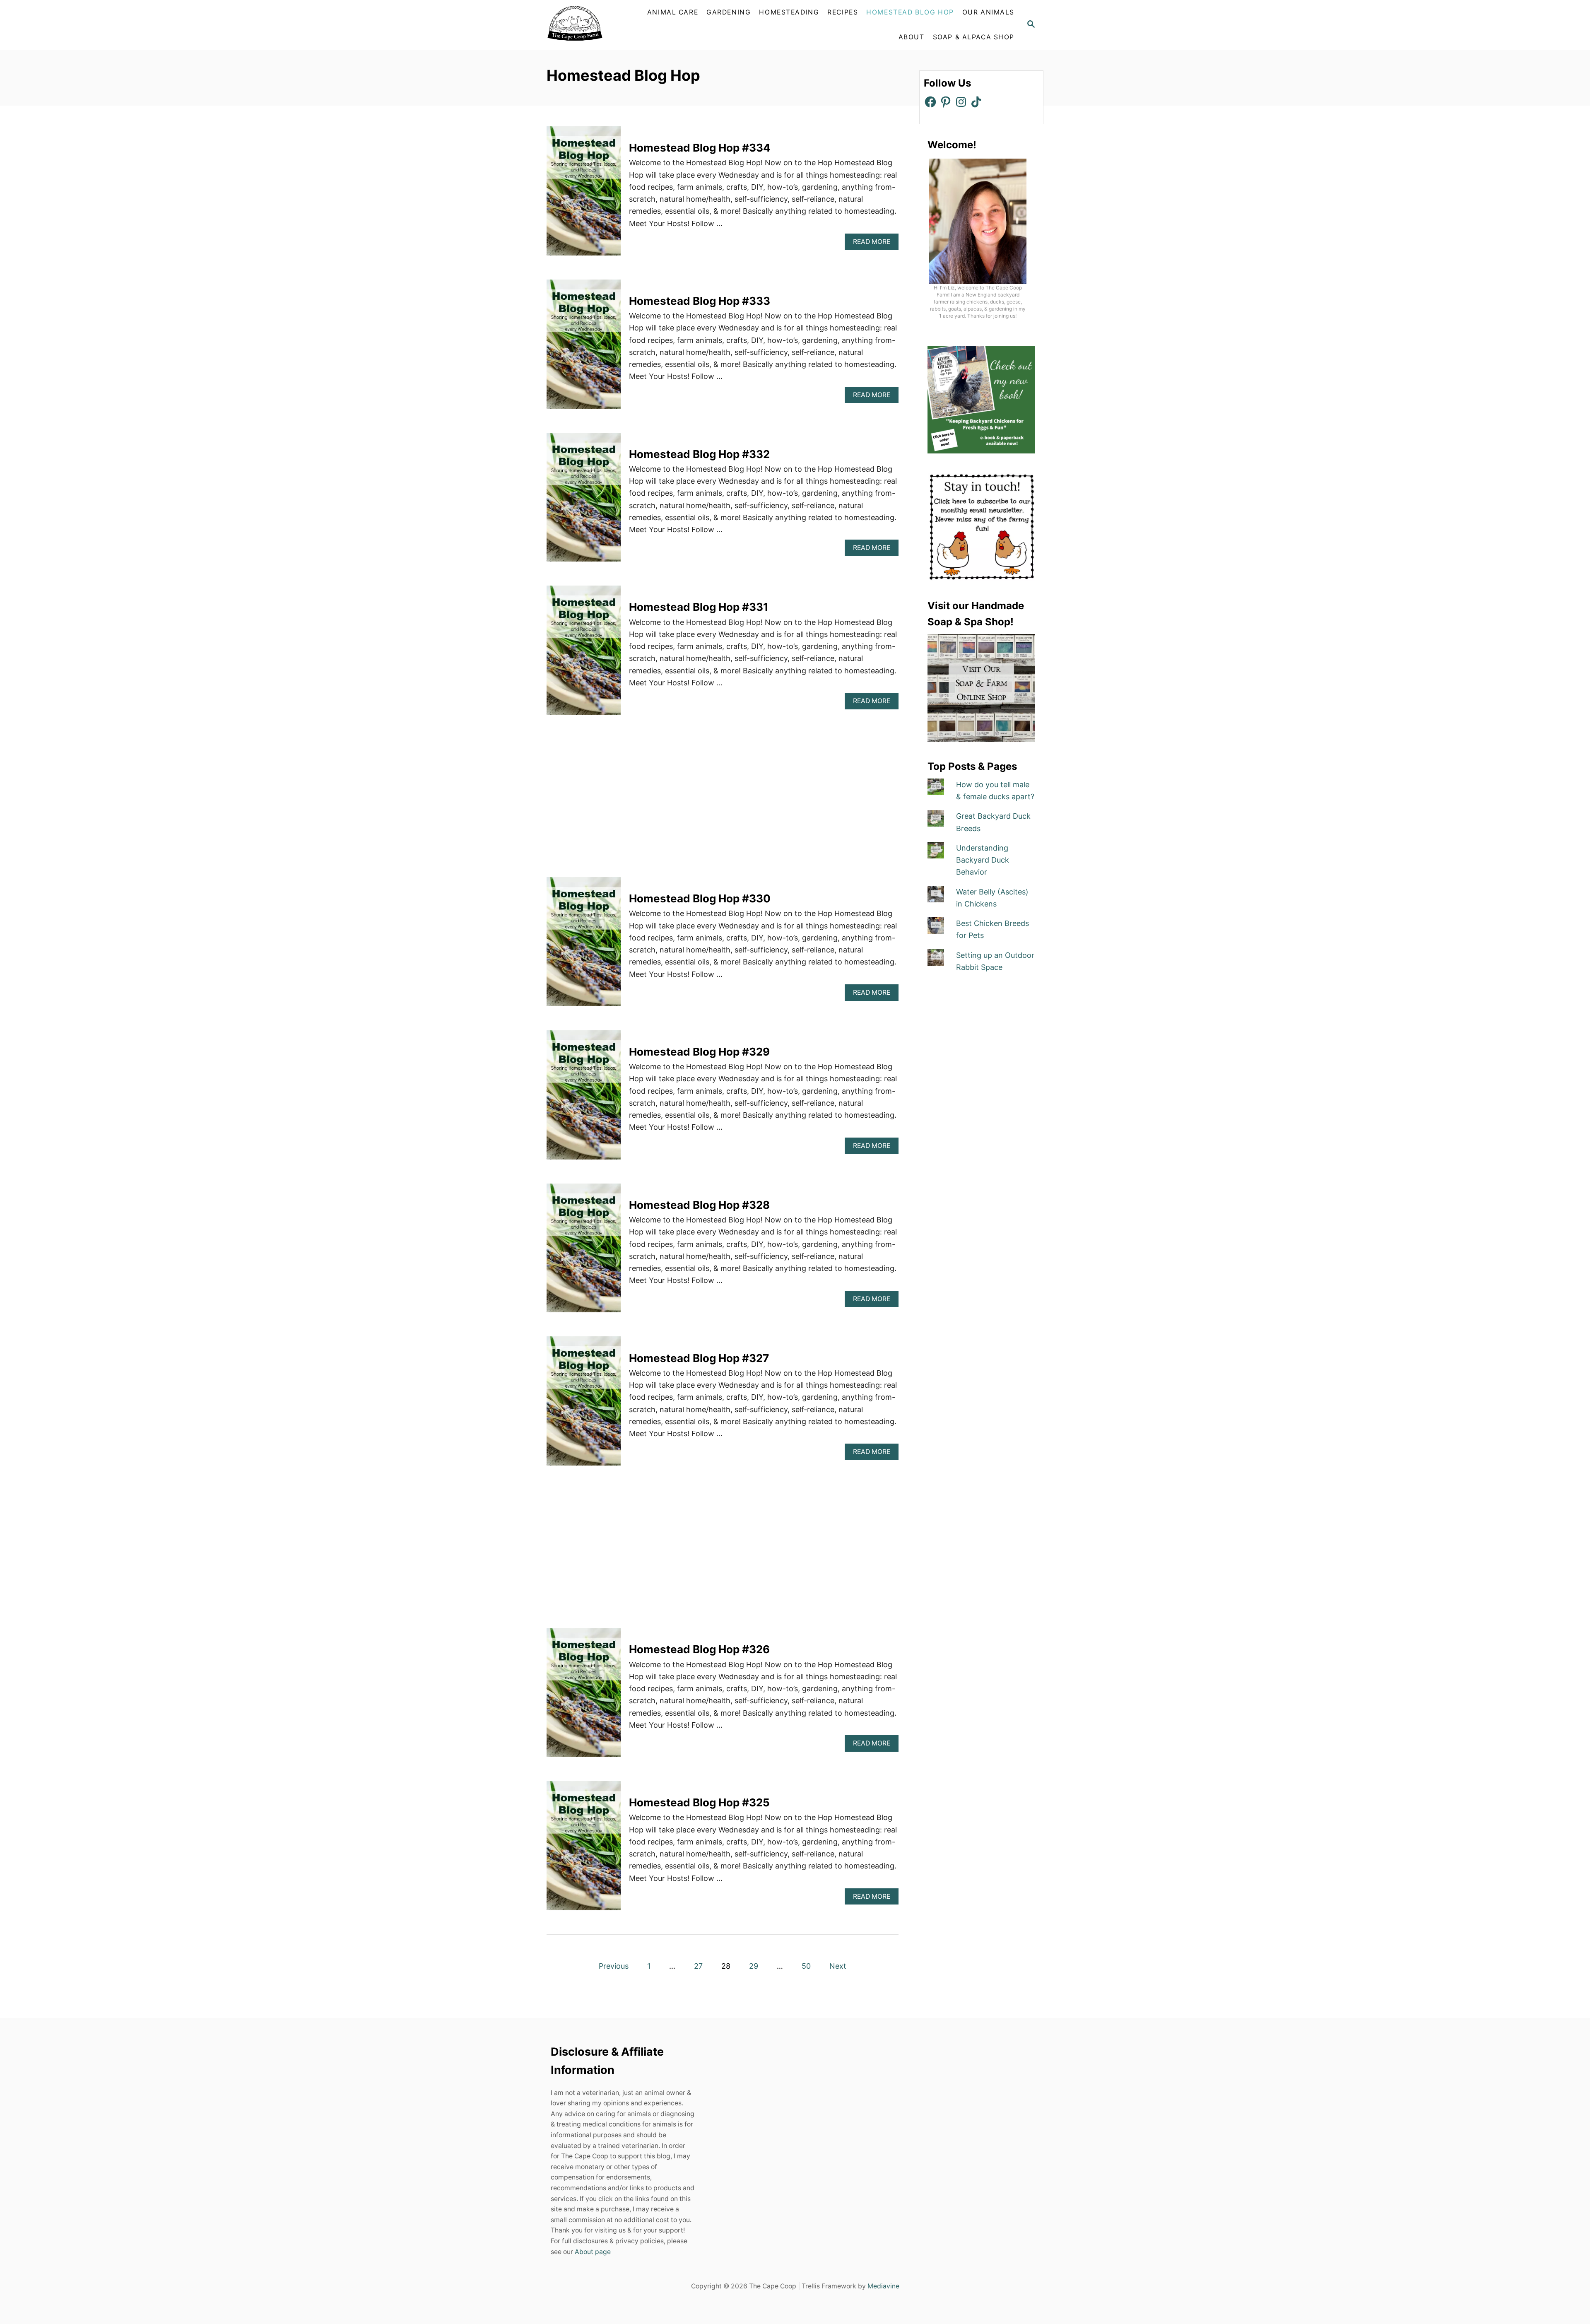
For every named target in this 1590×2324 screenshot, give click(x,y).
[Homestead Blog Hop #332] (584, 501)
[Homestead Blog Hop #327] (584, 1405)
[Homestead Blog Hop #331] (584, 654)
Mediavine (883, 2286)
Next (838, 1966)
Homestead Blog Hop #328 (699, 1205)
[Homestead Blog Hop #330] (584, 945)
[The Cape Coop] (594, 25)
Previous (614, 1966)
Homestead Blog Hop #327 (699, 1358)
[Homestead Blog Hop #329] (584, 1099)
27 (698, 1966)
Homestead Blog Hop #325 (699, 1802)
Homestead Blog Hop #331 (699, 607)
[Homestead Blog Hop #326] (584, 1696)
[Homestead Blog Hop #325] (584, 1849)
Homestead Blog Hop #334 (700, 148)
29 (754, 1966)
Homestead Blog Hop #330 (700, 898)
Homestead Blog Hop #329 (699, 1052)
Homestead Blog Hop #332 (699, 454)
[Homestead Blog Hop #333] (584, 348)
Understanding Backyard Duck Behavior (983, 860)
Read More (874, 244)
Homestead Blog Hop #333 (700, 301)
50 (806, 1966)
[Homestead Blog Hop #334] (584, 195)
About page (593, 2252)
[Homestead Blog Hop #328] (584, 1252)
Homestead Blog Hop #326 (699, 1649)
